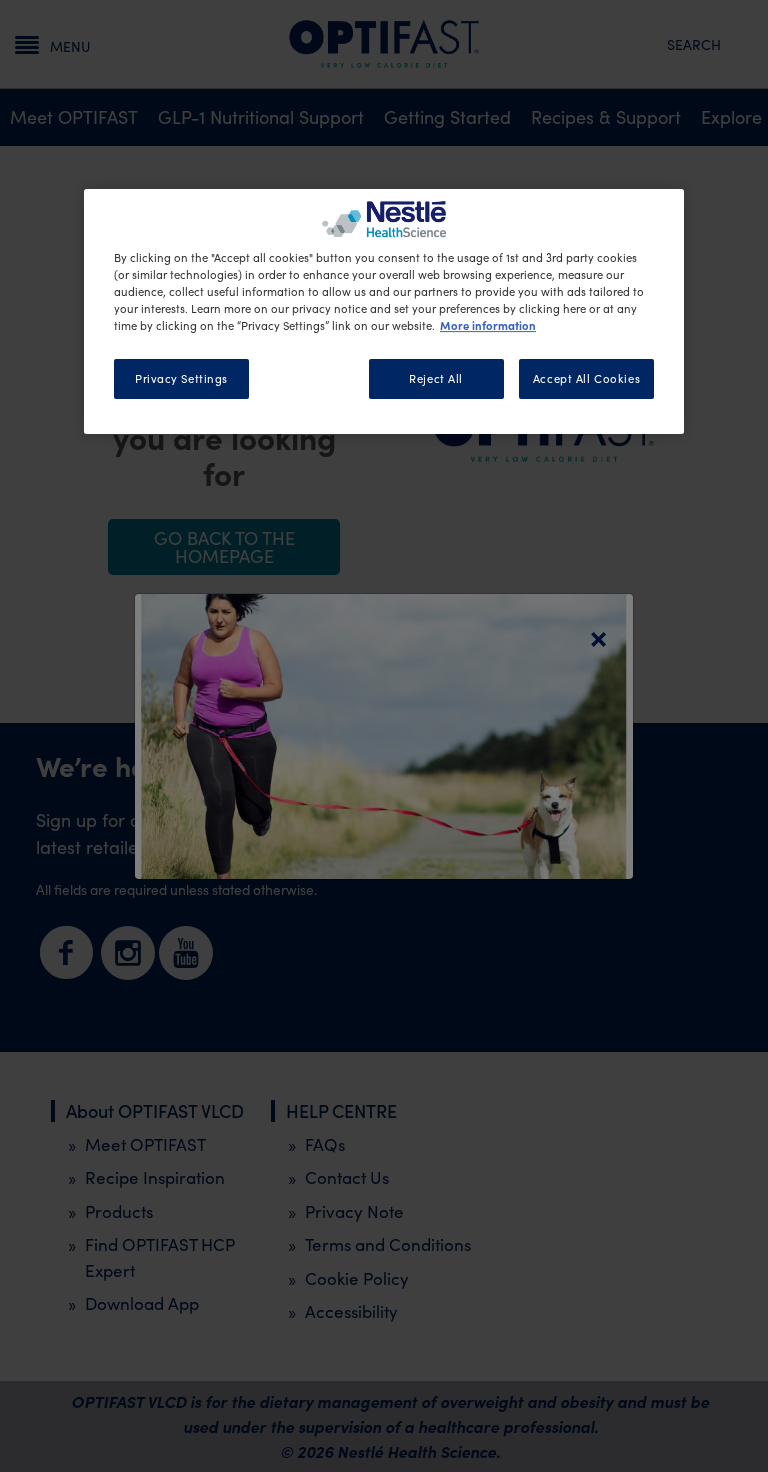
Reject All (436, 378)
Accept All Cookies (586, 378)
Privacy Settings (181, 378)
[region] (384, 311)
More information (488, 325)
